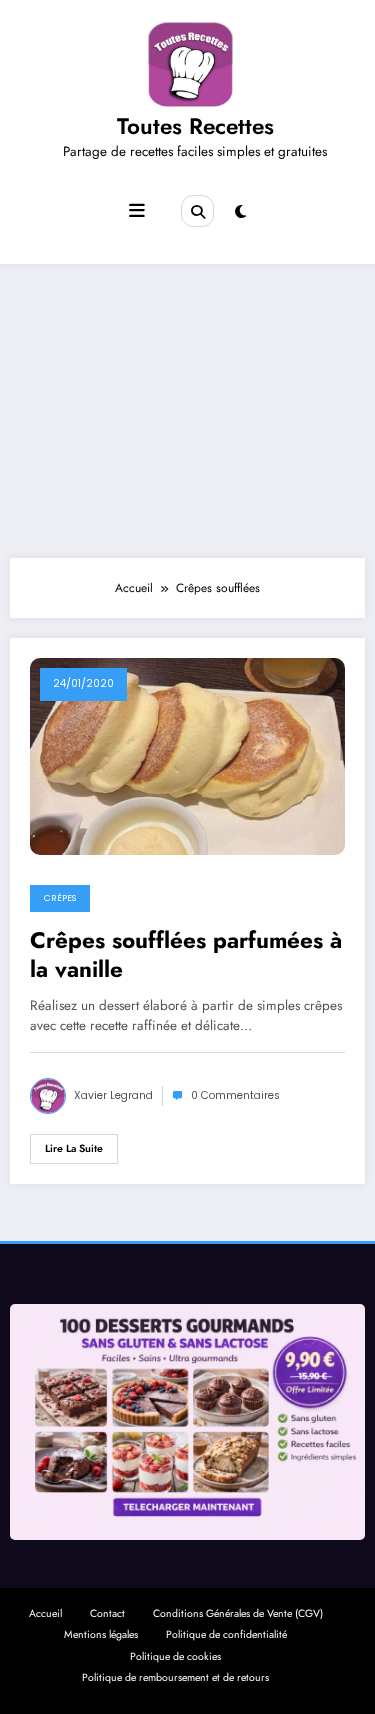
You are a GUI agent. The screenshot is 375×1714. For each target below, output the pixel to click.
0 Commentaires (235, 1095)
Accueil (45, 1613)
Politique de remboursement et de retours (175, 1677)
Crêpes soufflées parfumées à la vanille (186, 955)
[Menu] (137, 211)
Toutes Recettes (195, 126)
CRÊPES (60, 898)
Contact (107, 1613)
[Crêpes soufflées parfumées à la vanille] (187, 755)
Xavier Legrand (113, 1095)
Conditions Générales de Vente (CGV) (238, 1613)
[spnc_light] (240, 212)
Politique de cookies (175, 1656)
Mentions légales (101, 1634)
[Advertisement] (187, 406)
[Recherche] (197, 211)
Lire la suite (74, 1148)
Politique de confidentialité (226, 1634)
